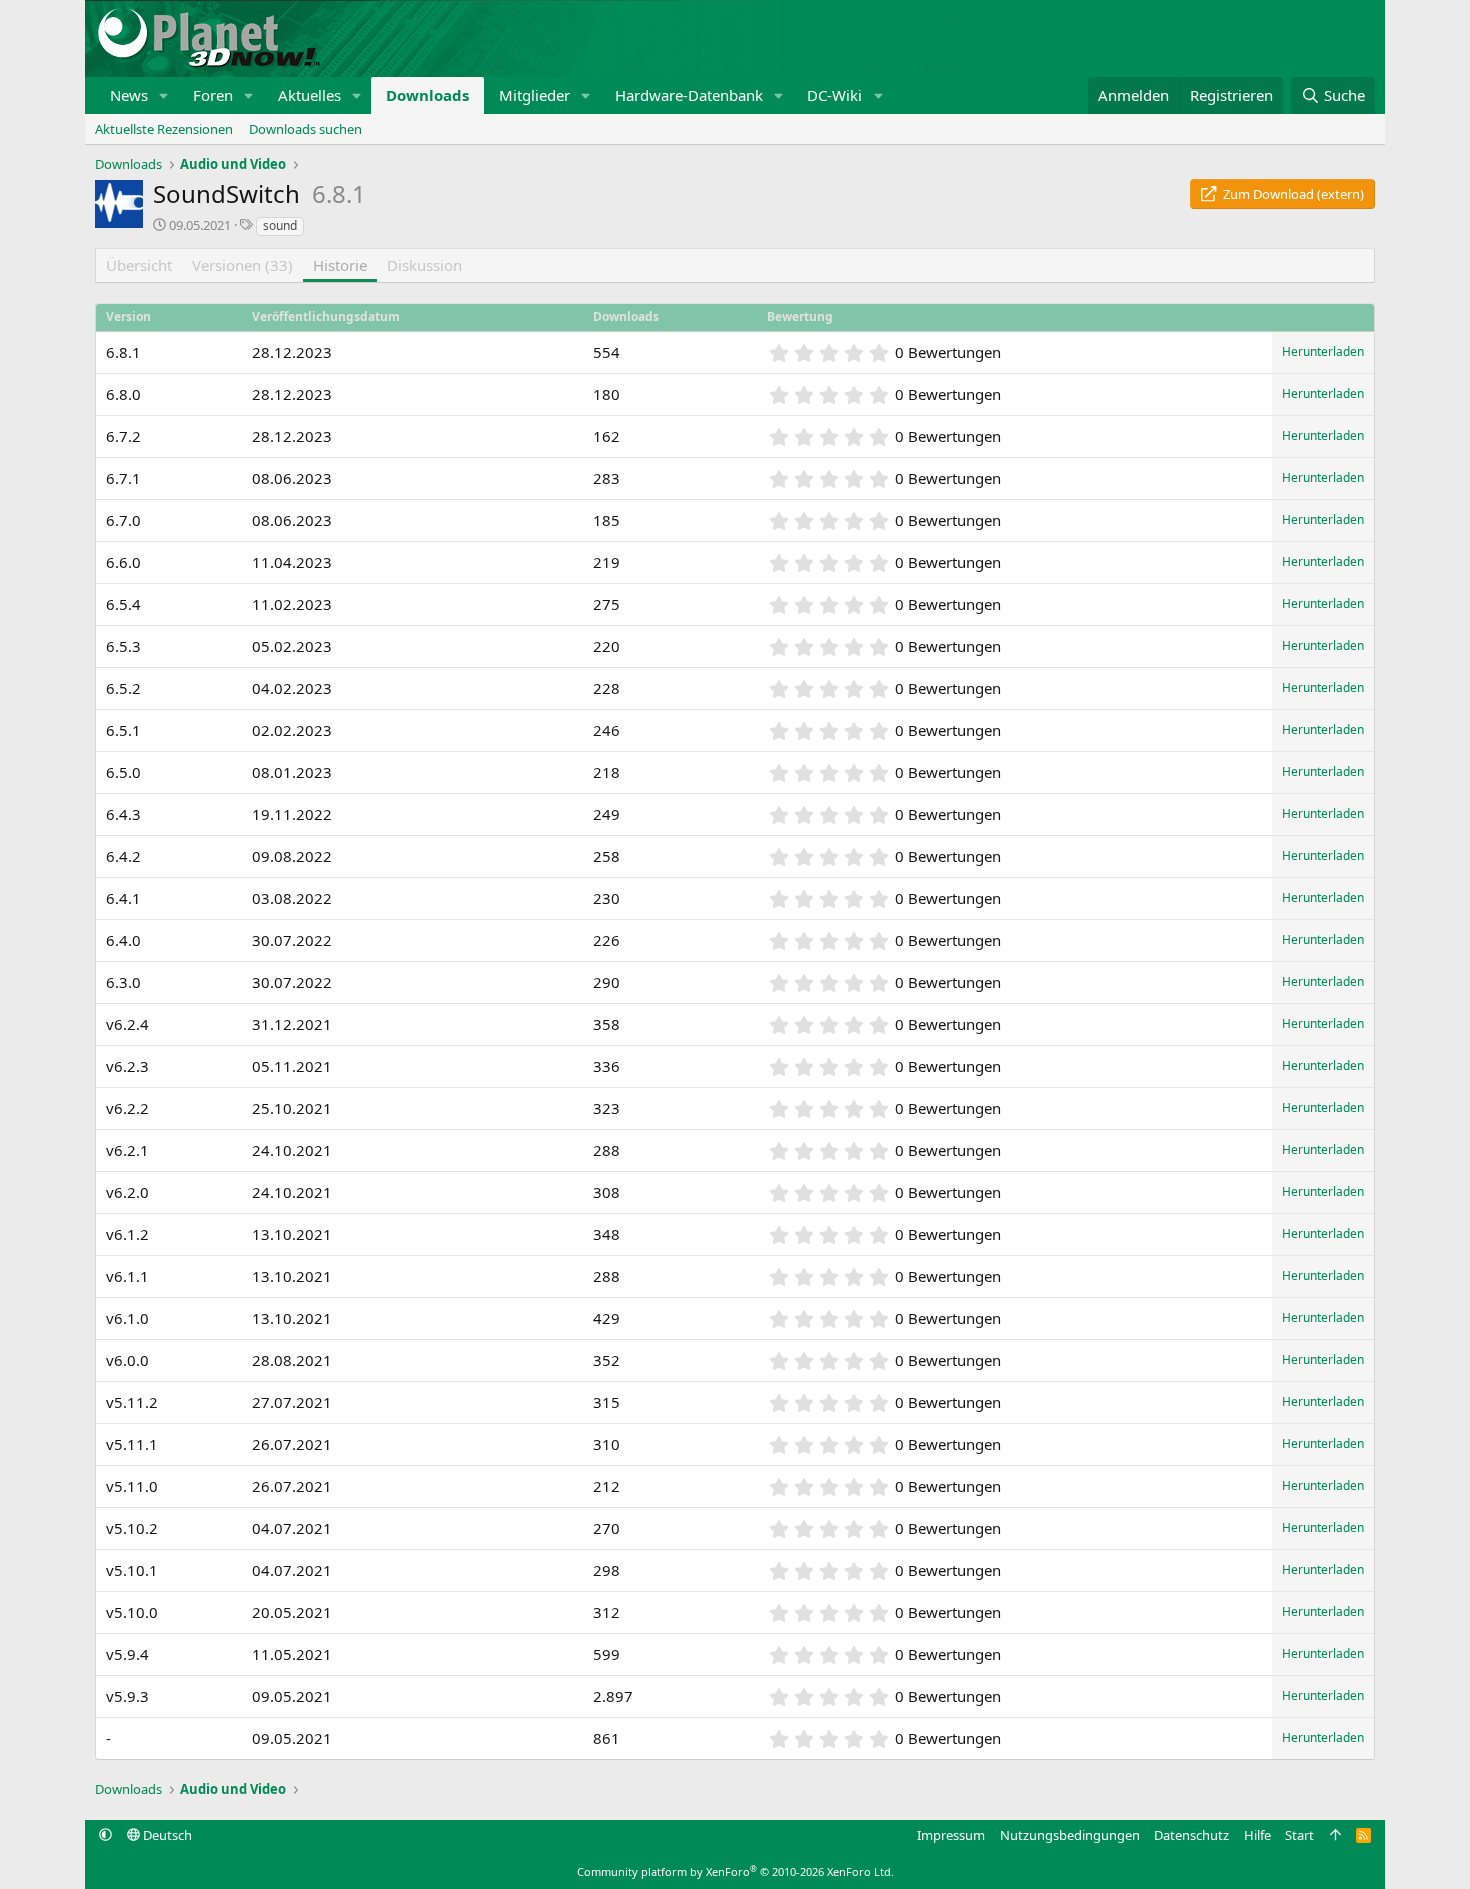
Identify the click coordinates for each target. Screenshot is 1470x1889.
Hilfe (1257, 1835)
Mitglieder (534, 95)
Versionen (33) (242, 265)
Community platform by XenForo (735, 1871)
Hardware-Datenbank (689, 95)
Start (1299, 1835)
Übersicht (139, 265)
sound (280, 225)
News (129, 95)
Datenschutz (1191, 1835)
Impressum (951, 1835)
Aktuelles (309, 95)
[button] (164, 95)
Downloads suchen (305, 129)
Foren (213, 95)
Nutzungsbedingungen (1070, 1835)
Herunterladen (1323, 351)
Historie (340, 265)
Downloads (427, 95)
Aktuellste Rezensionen (164, 129)
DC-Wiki (834, 95)
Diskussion (424, 265)
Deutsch (166, 1835)
